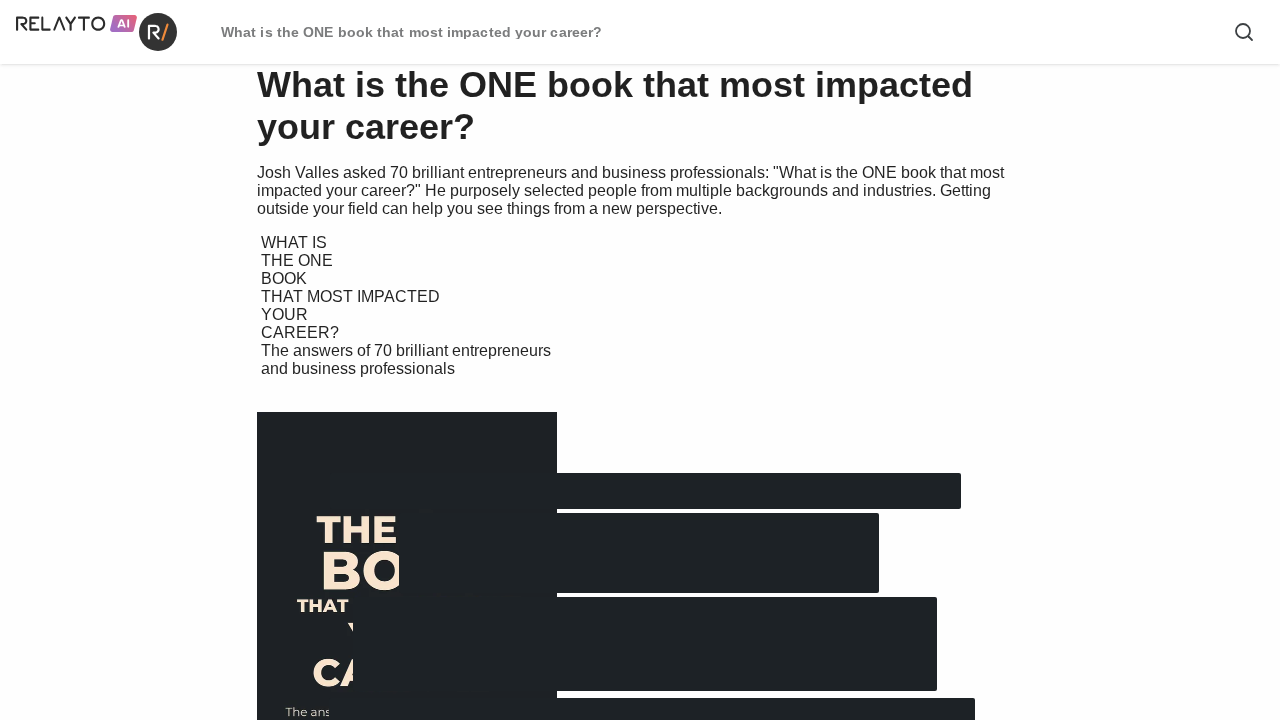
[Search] (1244, 32)
